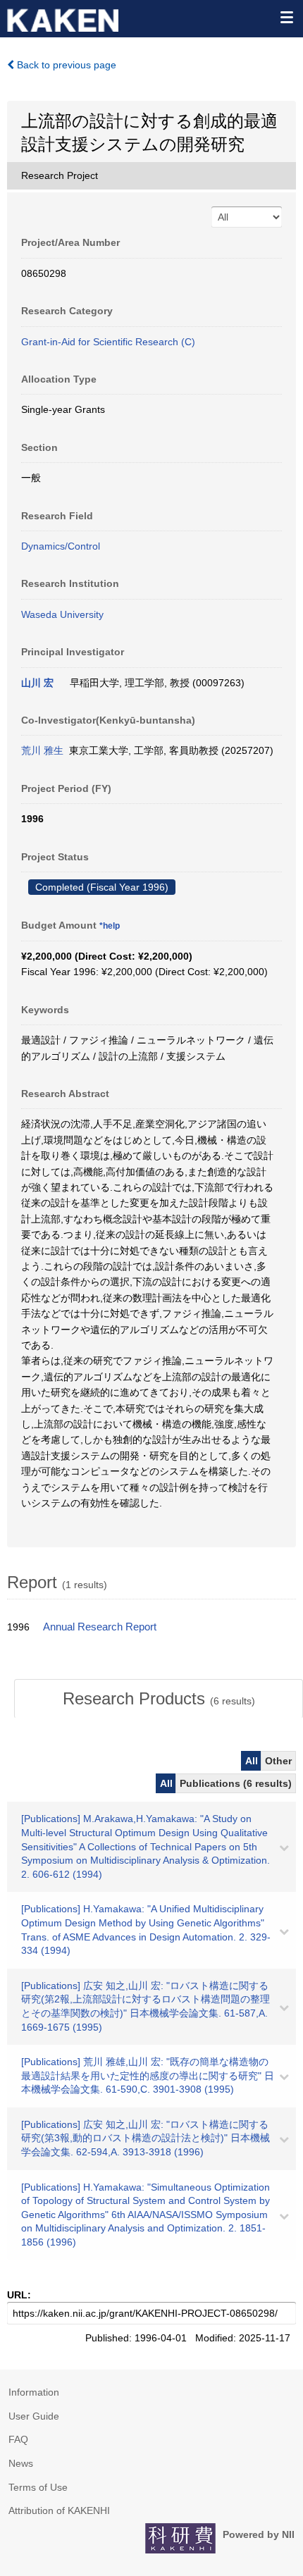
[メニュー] (286, 17)
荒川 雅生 (42, 750)
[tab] (159, 1699)
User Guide (34, 2416)
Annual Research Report (100, 1627)
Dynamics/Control (61, 546)
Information (34, 2392)
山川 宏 (37, 683)
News (21, 2463)
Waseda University (62, 614)
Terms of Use (38, 2487)
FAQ (18, 2439)
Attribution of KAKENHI (59, 2510)
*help (110, 926)
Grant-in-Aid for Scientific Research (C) (108, 342)
